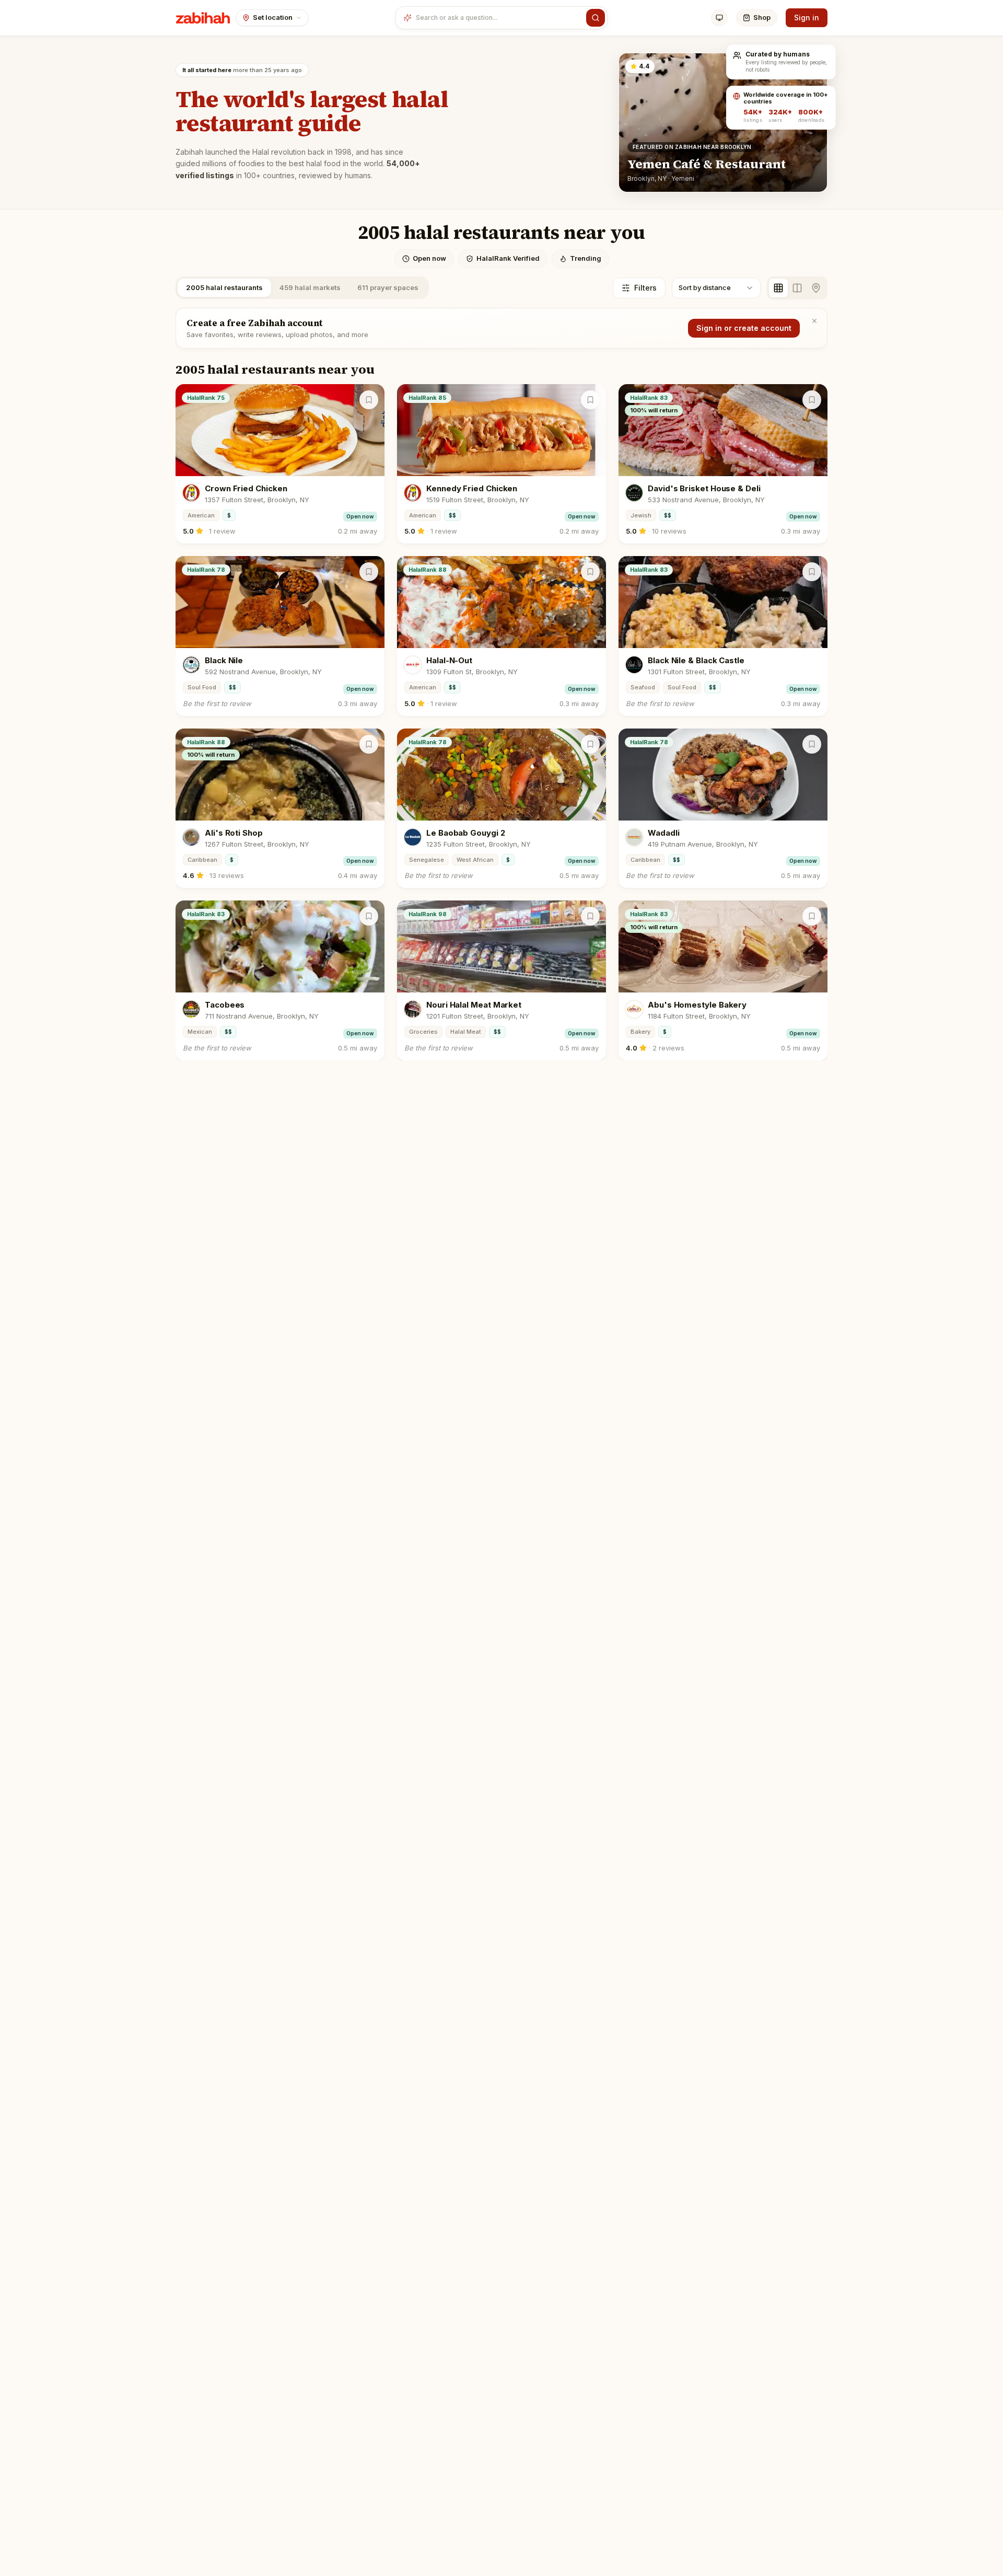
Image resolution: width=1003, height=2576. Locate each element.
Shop (762, 17)
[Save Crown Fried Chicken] (369, 400)
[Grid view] (778, 288)
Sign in (807, 18)
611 (388, 287)
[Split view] (797, 288)
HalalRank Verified (508, 258)
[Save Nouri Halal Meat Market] (590, 916)
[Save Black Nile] (369, 572)
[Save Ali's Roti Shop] (369, 744)
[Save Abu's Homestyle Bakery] (812, 916)
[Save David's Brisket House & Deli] (812, 400)
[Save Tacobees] (369, 916)
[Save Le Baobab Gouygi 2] (590, 744)
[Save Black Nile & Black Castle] (812, 572)
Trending (586, 258)
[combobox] (499, 18)
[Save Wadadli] (812, 744)
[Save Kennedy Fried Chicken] (590, 400)
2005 (224, 287)
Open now (429, 258)
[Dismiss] (814, 321)
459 (310, 287)
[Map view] (816, 288)
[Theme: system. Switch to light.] (719, 18)
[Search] (596, 18)
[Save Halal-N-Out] (590, 572)
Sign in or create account (744, 328)
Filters (645, 288)
